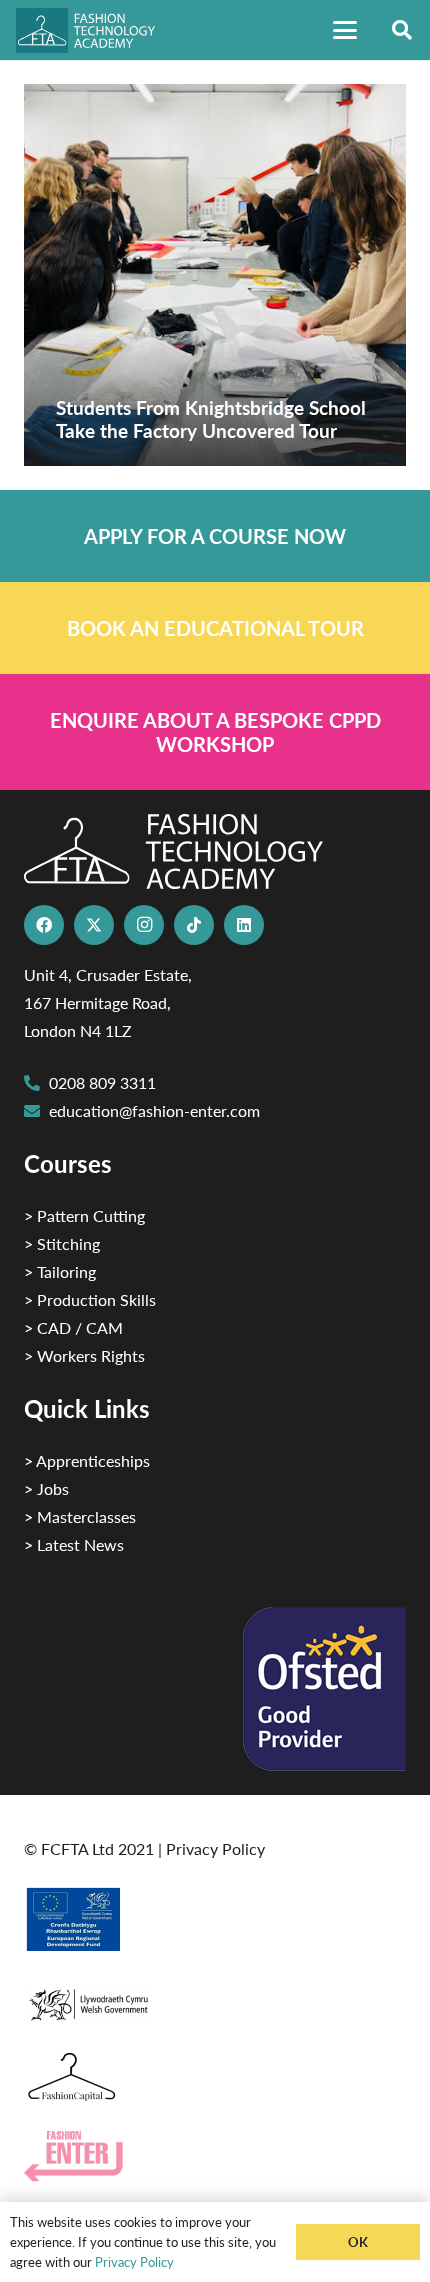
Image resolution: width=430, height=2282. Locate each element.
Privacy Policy (215, 1848)
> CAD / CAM (73, 1327)
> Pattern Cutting (84, 1215)
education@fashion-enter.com (154, 1110)
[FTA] (94, 30)
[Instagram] (144, 925)
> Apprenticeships (87, 1460)
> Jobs (46, 1488)
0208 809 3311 (102, 1082)
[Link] (215, 536)
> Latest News (74, 1544)
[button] (345, 30)
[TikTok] (194, 925)
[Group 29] (215, 2156)
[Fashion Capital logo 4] (215, 2077)
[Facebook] (44, 925)
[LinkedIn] (244, 925)
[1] (215, 1999)
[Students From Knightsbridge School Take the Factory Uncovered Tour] (215, 275)
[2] (215, 1919)
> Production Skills (90, 1299)
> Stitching (62, 1243)
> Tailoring (60, 1271)
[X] (94, 925)
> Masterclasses (80, 1516)
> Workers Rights (84, 1355)
